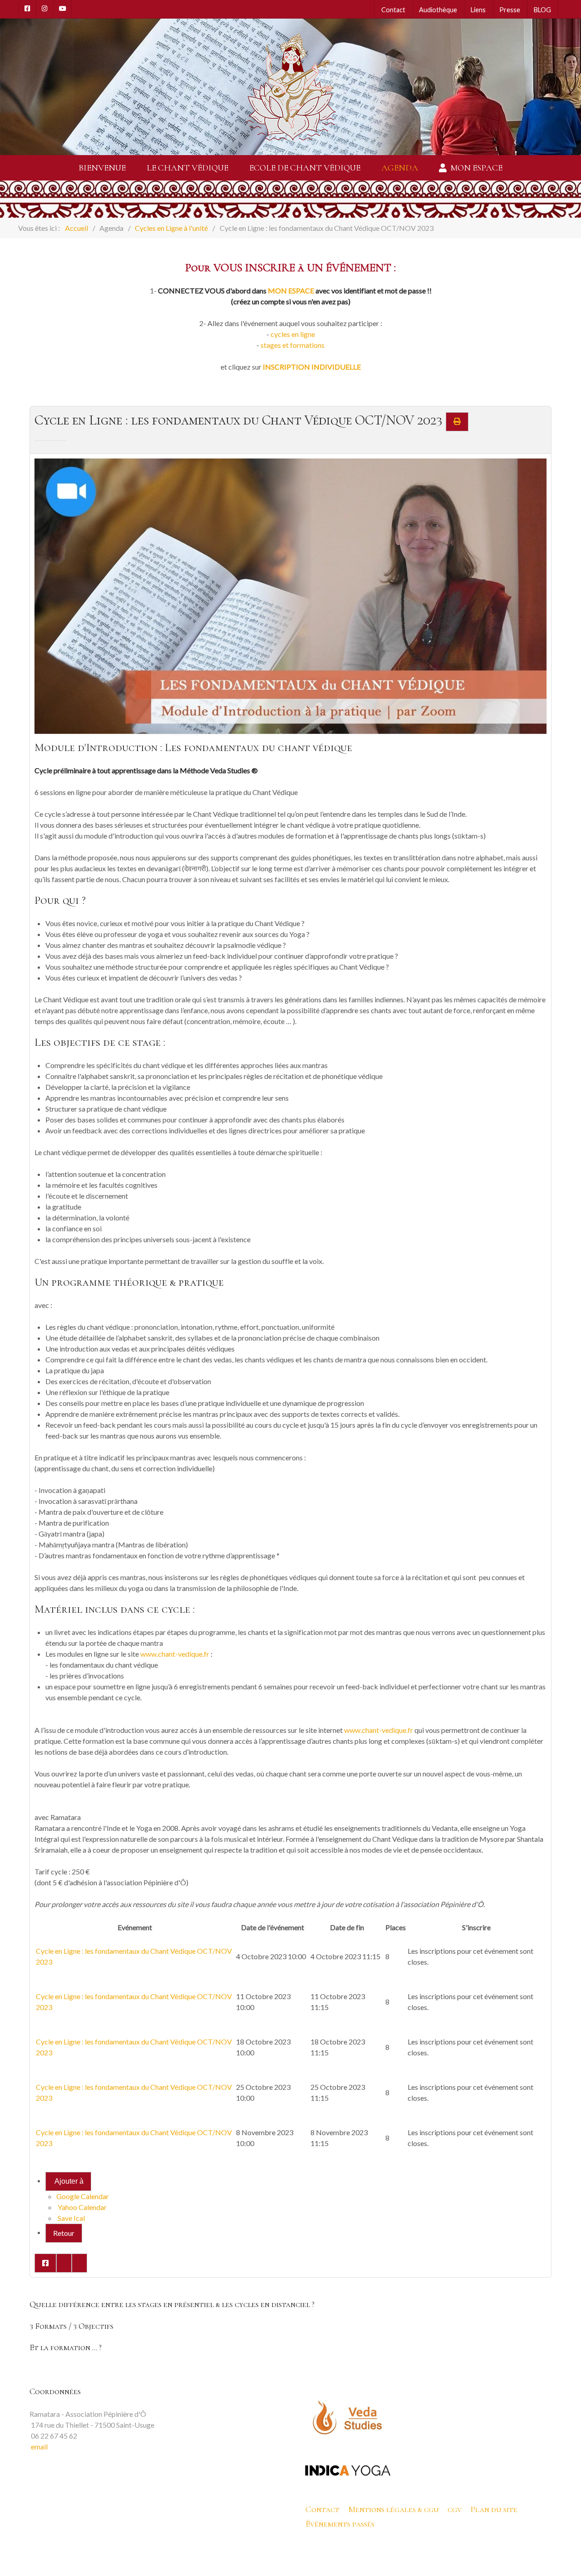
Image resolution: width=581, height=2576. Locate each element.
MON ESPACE (291, 290)
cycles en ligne (293, 334)
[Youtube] (63, 9)
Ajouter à (68, 2181)
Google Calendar (83, 2196)
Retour (64, 2233)
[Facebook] (27, 9)
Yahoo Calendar (81, 2207)
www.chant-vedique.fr (175, 1654)
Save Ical (71, 2218)
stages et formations (293, 345)
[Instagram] (45, 9)
